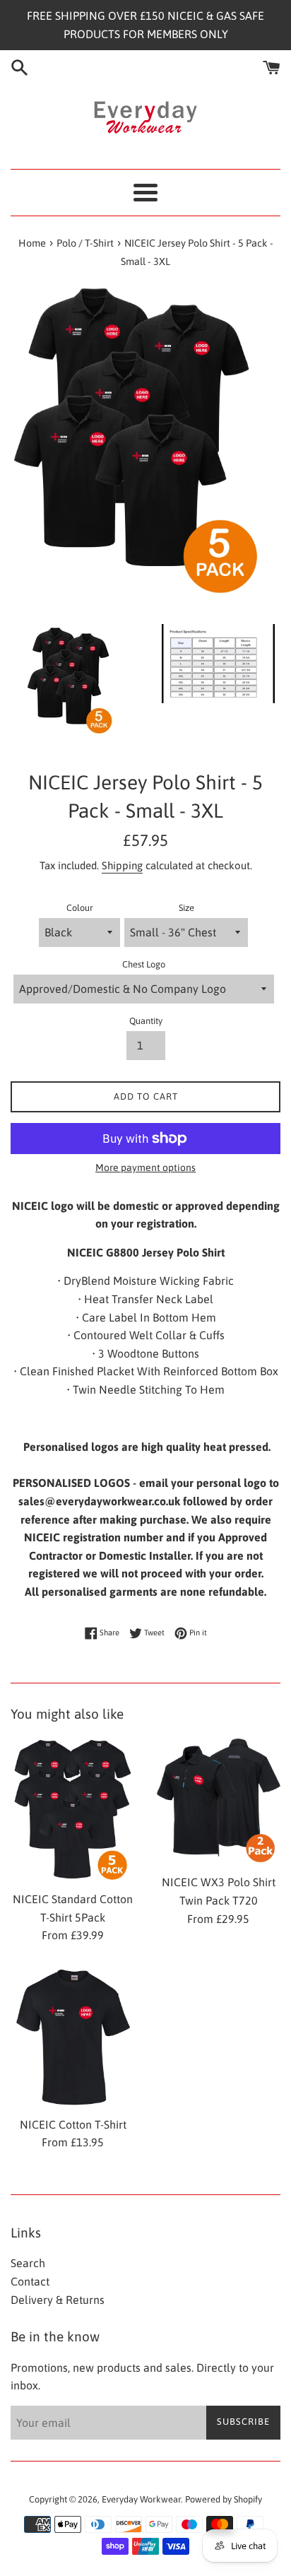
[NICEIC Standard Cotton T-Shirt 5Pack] (73, 1810)
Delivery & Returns (58, 2300)
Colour (80, 908)
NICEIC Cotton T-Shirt (73, 2124)
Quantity (146, 1021)
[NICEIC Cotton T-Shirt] (73, 2037)
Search (28, 2263)
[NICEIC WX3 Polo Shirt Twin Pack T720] (218, 1802)
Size (186, 908)
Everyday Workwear (141, 2499)
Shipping (122, 865)
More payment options (145, 1168)
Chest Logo (144, 964)
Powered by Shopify (224, 2499)
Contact (30, 2281)
